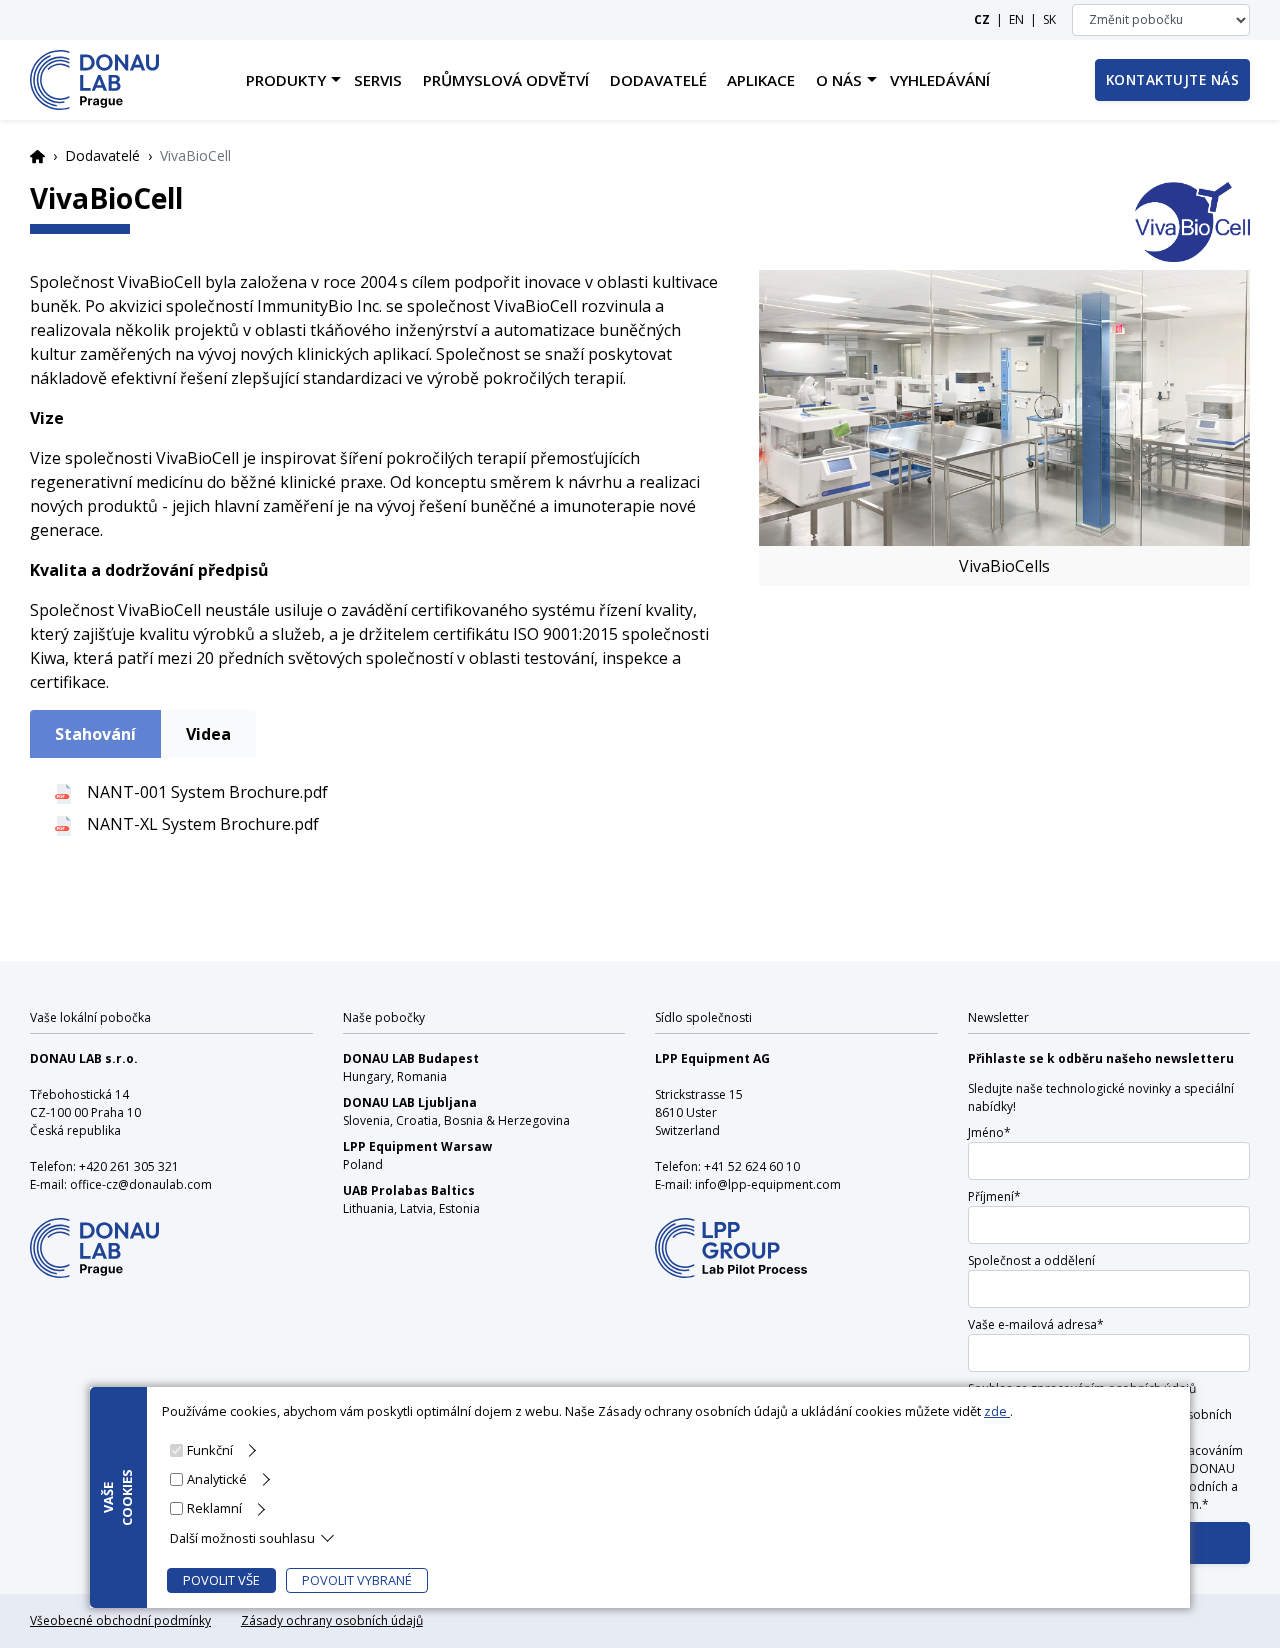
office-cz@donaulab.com (141, 1184)
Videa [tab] (208, 734)
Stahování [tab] (95, 734)
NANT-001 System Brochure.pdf (207, 792)
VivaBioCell (106, 198)
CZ (982, 19)
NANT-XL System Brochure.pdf (203, 824)
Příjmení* (994, 1196)
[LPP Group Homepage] (94, 1235)
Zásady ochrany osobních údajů (332, 1620)
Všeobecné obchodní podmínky (120, 1620)
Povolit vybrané (357, 1580)
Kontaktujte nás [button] (1173, 79)
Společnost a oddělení (1031, 1260)
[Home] (94, 80)
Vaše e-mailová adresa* (1036, 1324)
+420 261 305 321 (129, 1166)
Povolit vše (221, 1580)
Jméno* (989, 1132)
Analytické (217, 1479)
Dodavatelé (102, 155)
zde (997, 1411)
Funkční (210, 1450)
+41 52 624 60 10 (752, 1166)
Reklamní (214, 1508)
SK (1049, 19)
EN (1016, 19)
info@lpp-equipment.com (768, 1184)
